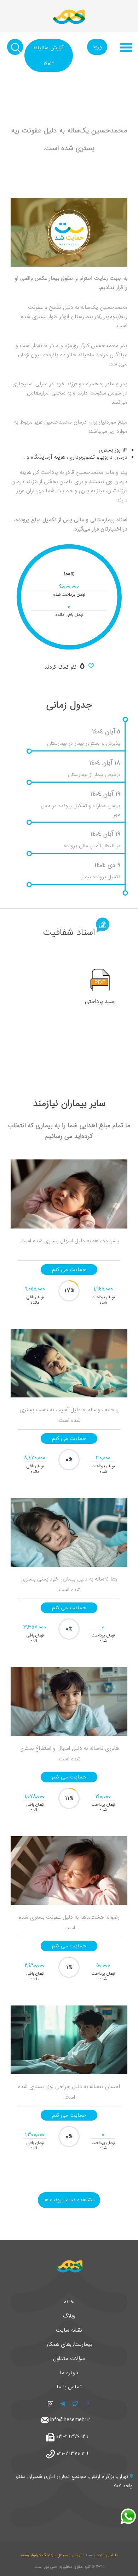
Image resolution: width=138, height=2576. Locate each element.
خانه (69, 2302)
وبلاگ (69, 2316)
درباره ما (69, 2373)
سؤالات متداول (69, 2359)
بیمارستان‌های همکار (69, 2344)
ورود (97, 47)
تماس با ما (69, 2387)
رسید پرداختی (100, 1002)
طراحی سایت (107, 2555)
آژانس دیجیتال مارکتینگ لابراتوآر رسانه (51, 2555)
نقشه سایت (69, 2330)
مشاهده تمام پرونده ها (69, 2200)
